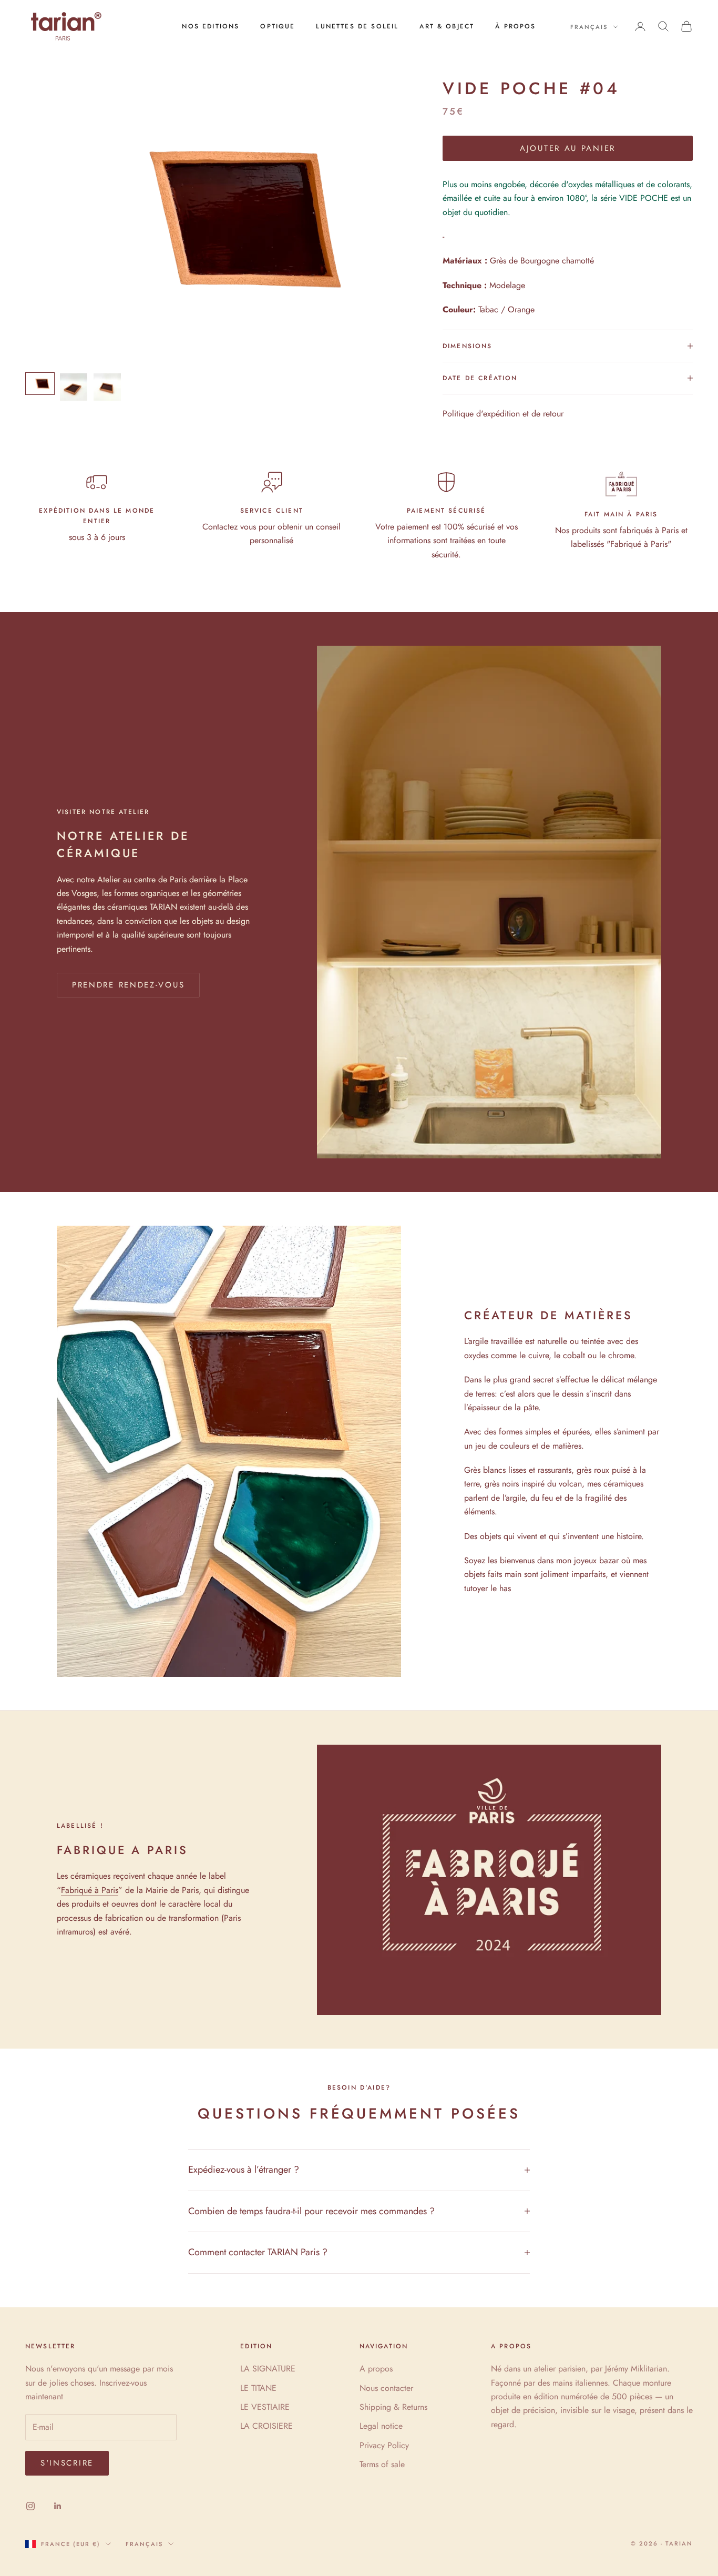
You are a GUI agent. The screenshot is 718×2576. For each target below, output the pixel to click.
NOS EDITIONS (211, 26)
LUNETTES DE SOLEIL (357, 26)
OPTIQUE (278, 26)
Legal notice (381, 2426)
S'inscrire (67, 2463)
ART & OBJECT (447, 26)
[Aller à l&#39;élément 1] (40, 384)
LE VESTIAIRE (265, 2407)
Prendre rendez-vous (128, 985)
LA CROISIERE (266, 2426)
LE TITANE (258, 2388)
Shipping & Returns (393, 2407)
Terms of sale (382, 2464)
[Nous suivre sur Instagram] (30, 2506)
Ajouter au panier (568, 148)
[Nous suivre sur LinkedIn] (58, 2506)
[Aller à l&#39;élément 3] (107, 387)
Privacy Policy (384, 2445)
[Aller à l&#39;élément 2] (74, 387)
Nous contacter (386, 2388)
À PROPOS (515, 26)
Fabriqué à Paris (90, 1890)
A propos (376, 2369)
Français (589, 27)
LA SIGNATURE (268, 2369)
